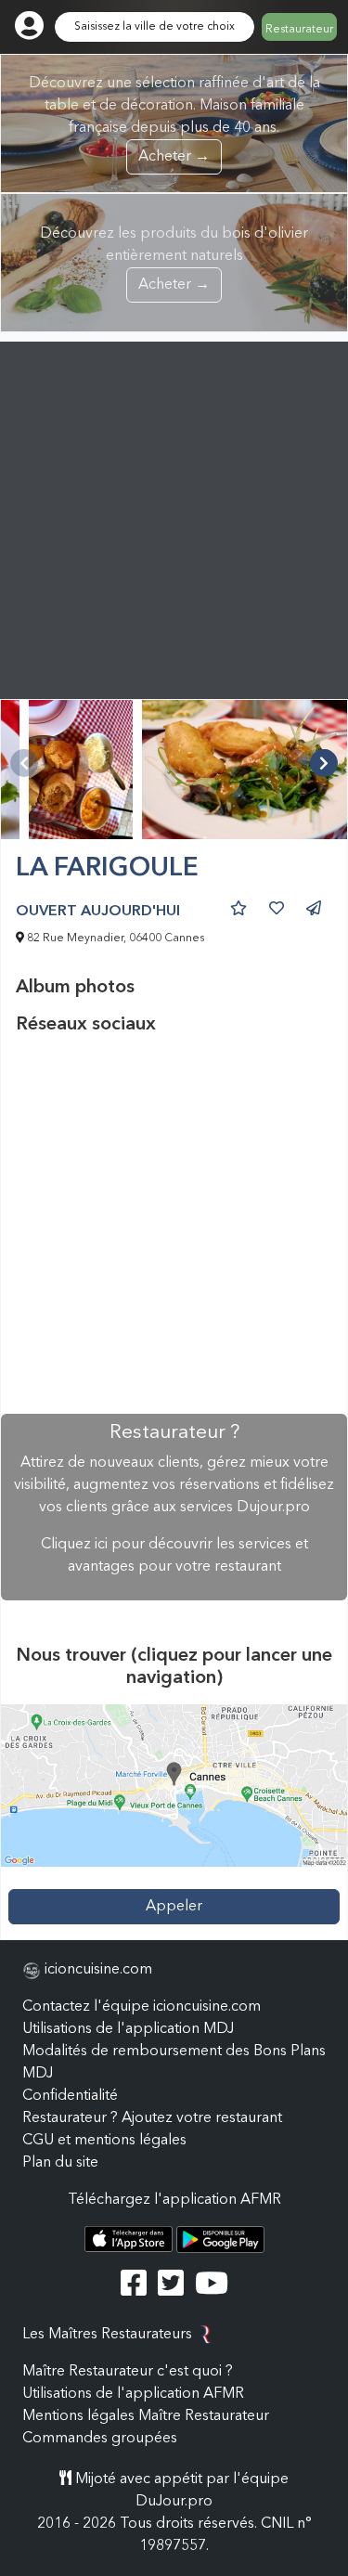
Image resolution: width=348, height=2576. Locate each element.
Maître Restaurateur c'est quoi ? (128, 2372)
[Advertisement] (174, 516)
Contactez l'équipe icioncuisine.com (142, 2007)
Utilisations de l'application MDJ (128, 2029)
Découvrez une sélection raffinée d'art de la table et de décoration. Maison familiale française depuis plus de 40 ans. (174, 120)
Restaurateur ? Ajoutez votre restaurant (152, 2118)
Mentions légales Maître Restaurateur (146, 2416)
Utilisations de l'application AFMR (133, 2394)
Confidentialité (70, 2096)
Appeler (174, 1907)
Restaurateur (299, 30)
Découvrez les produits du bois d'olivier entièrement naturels (174, 259)
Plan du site (60, 2163)
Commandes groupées (100, 2439)
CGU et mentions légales (104, 2141)
